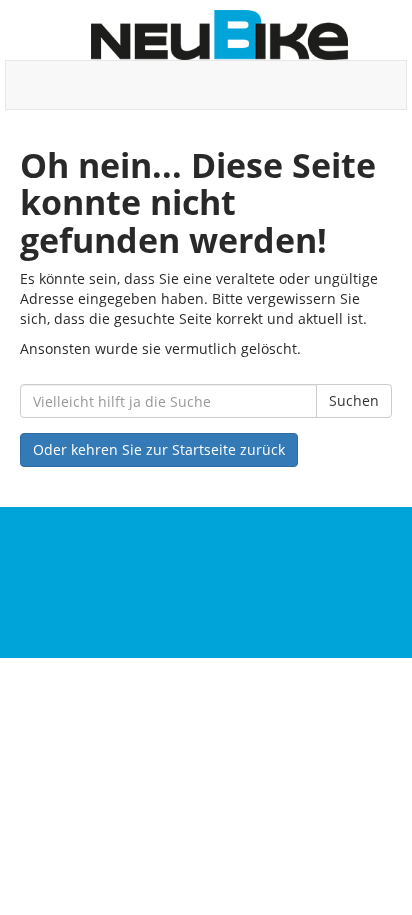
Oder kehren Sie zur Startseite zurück (159, 449)
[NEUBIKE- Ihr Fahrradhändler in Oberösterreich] (219, 35)
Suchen (354, 400)
